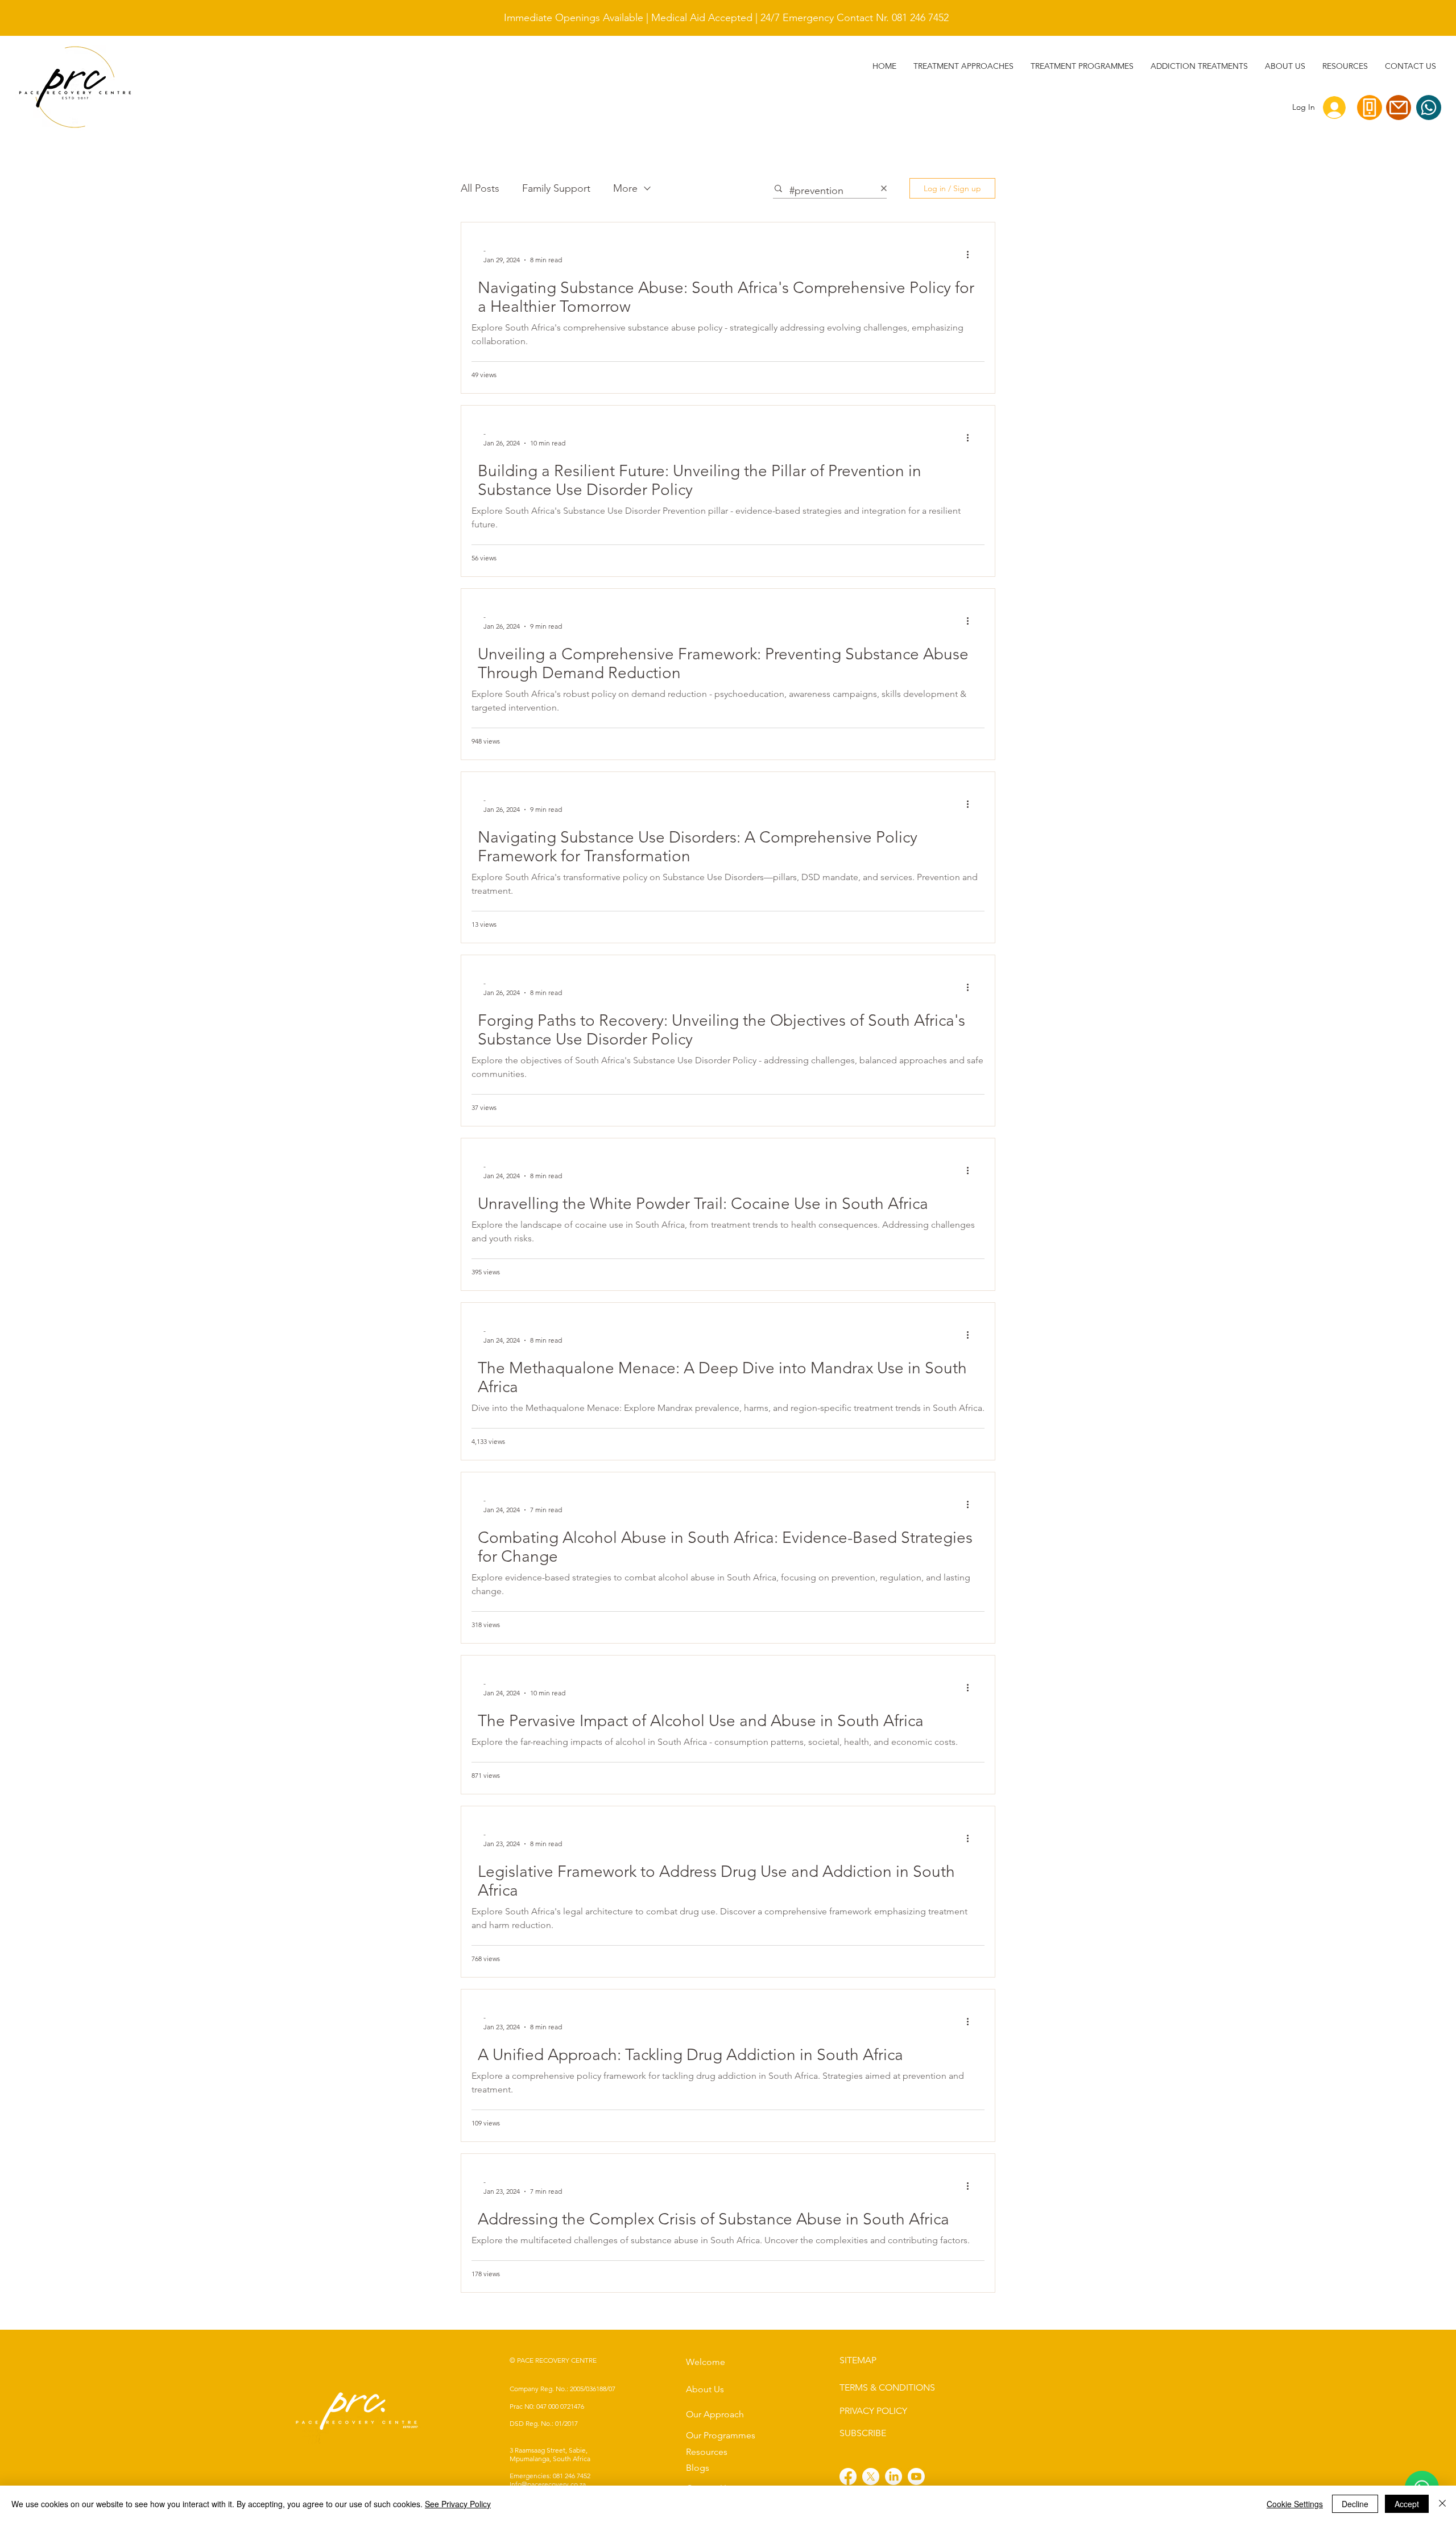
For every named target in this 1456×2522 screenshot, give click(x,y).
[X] (871, 2476)
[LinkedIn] (894, 2476)
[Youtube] (916, 2476)
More (625, 188)
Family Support (556, 188)
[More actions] (971, 254)
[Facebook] (848, 2476)
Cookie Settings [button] (1295, 2504)
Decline (1355, 2504)
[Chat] (1429, 108)
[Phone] (1370, 108)
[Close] (1442, 2504)
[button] (1199, 66)
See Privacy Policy (458, 2504)
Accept (1407, 2504)
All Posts (480, 188)
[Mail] (1399, 108)
